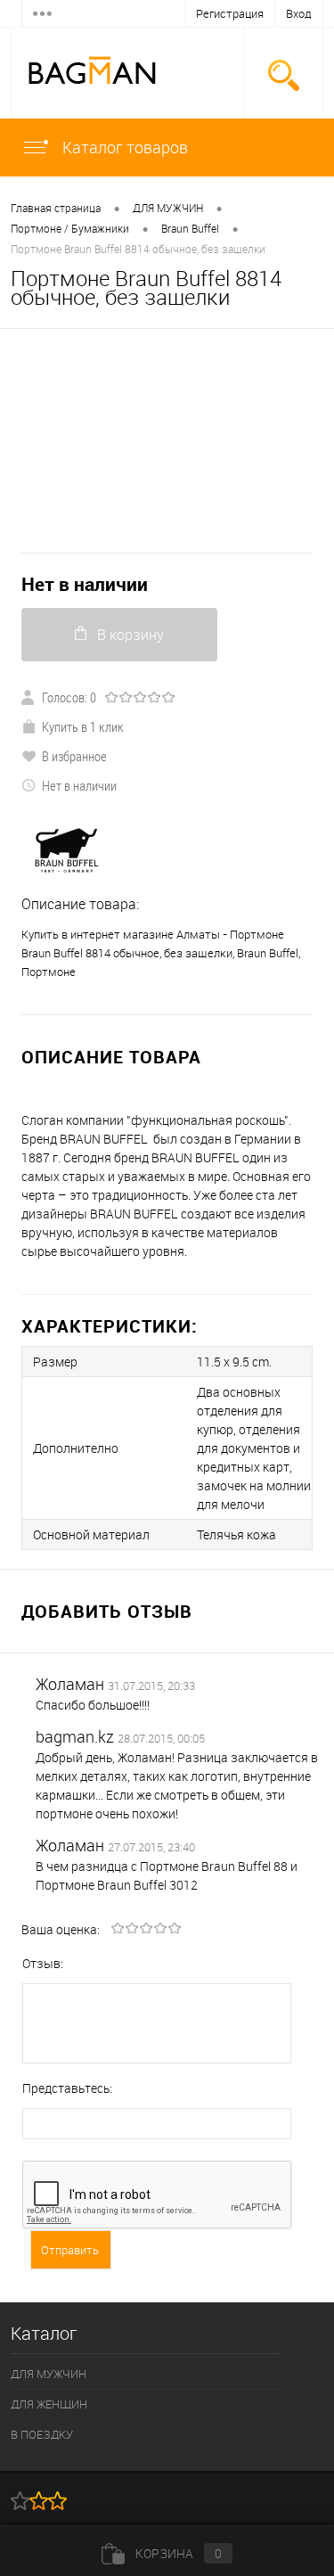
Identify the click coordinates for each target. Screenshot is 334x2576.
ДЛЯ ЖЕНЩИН (49, 2404)
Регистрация (230, 13)
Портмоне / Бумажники (70, 228)
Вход (299, 13)
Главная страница (56, 208)
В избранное (74, 756)
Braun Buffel (190, 228)
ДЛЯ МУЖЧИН (168, 208)
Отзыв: (43, 1963)
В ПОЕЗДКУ (42, 2434)
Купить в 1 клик (83, 726)
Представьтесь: (67, 2088)
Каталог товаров (123, 147)
